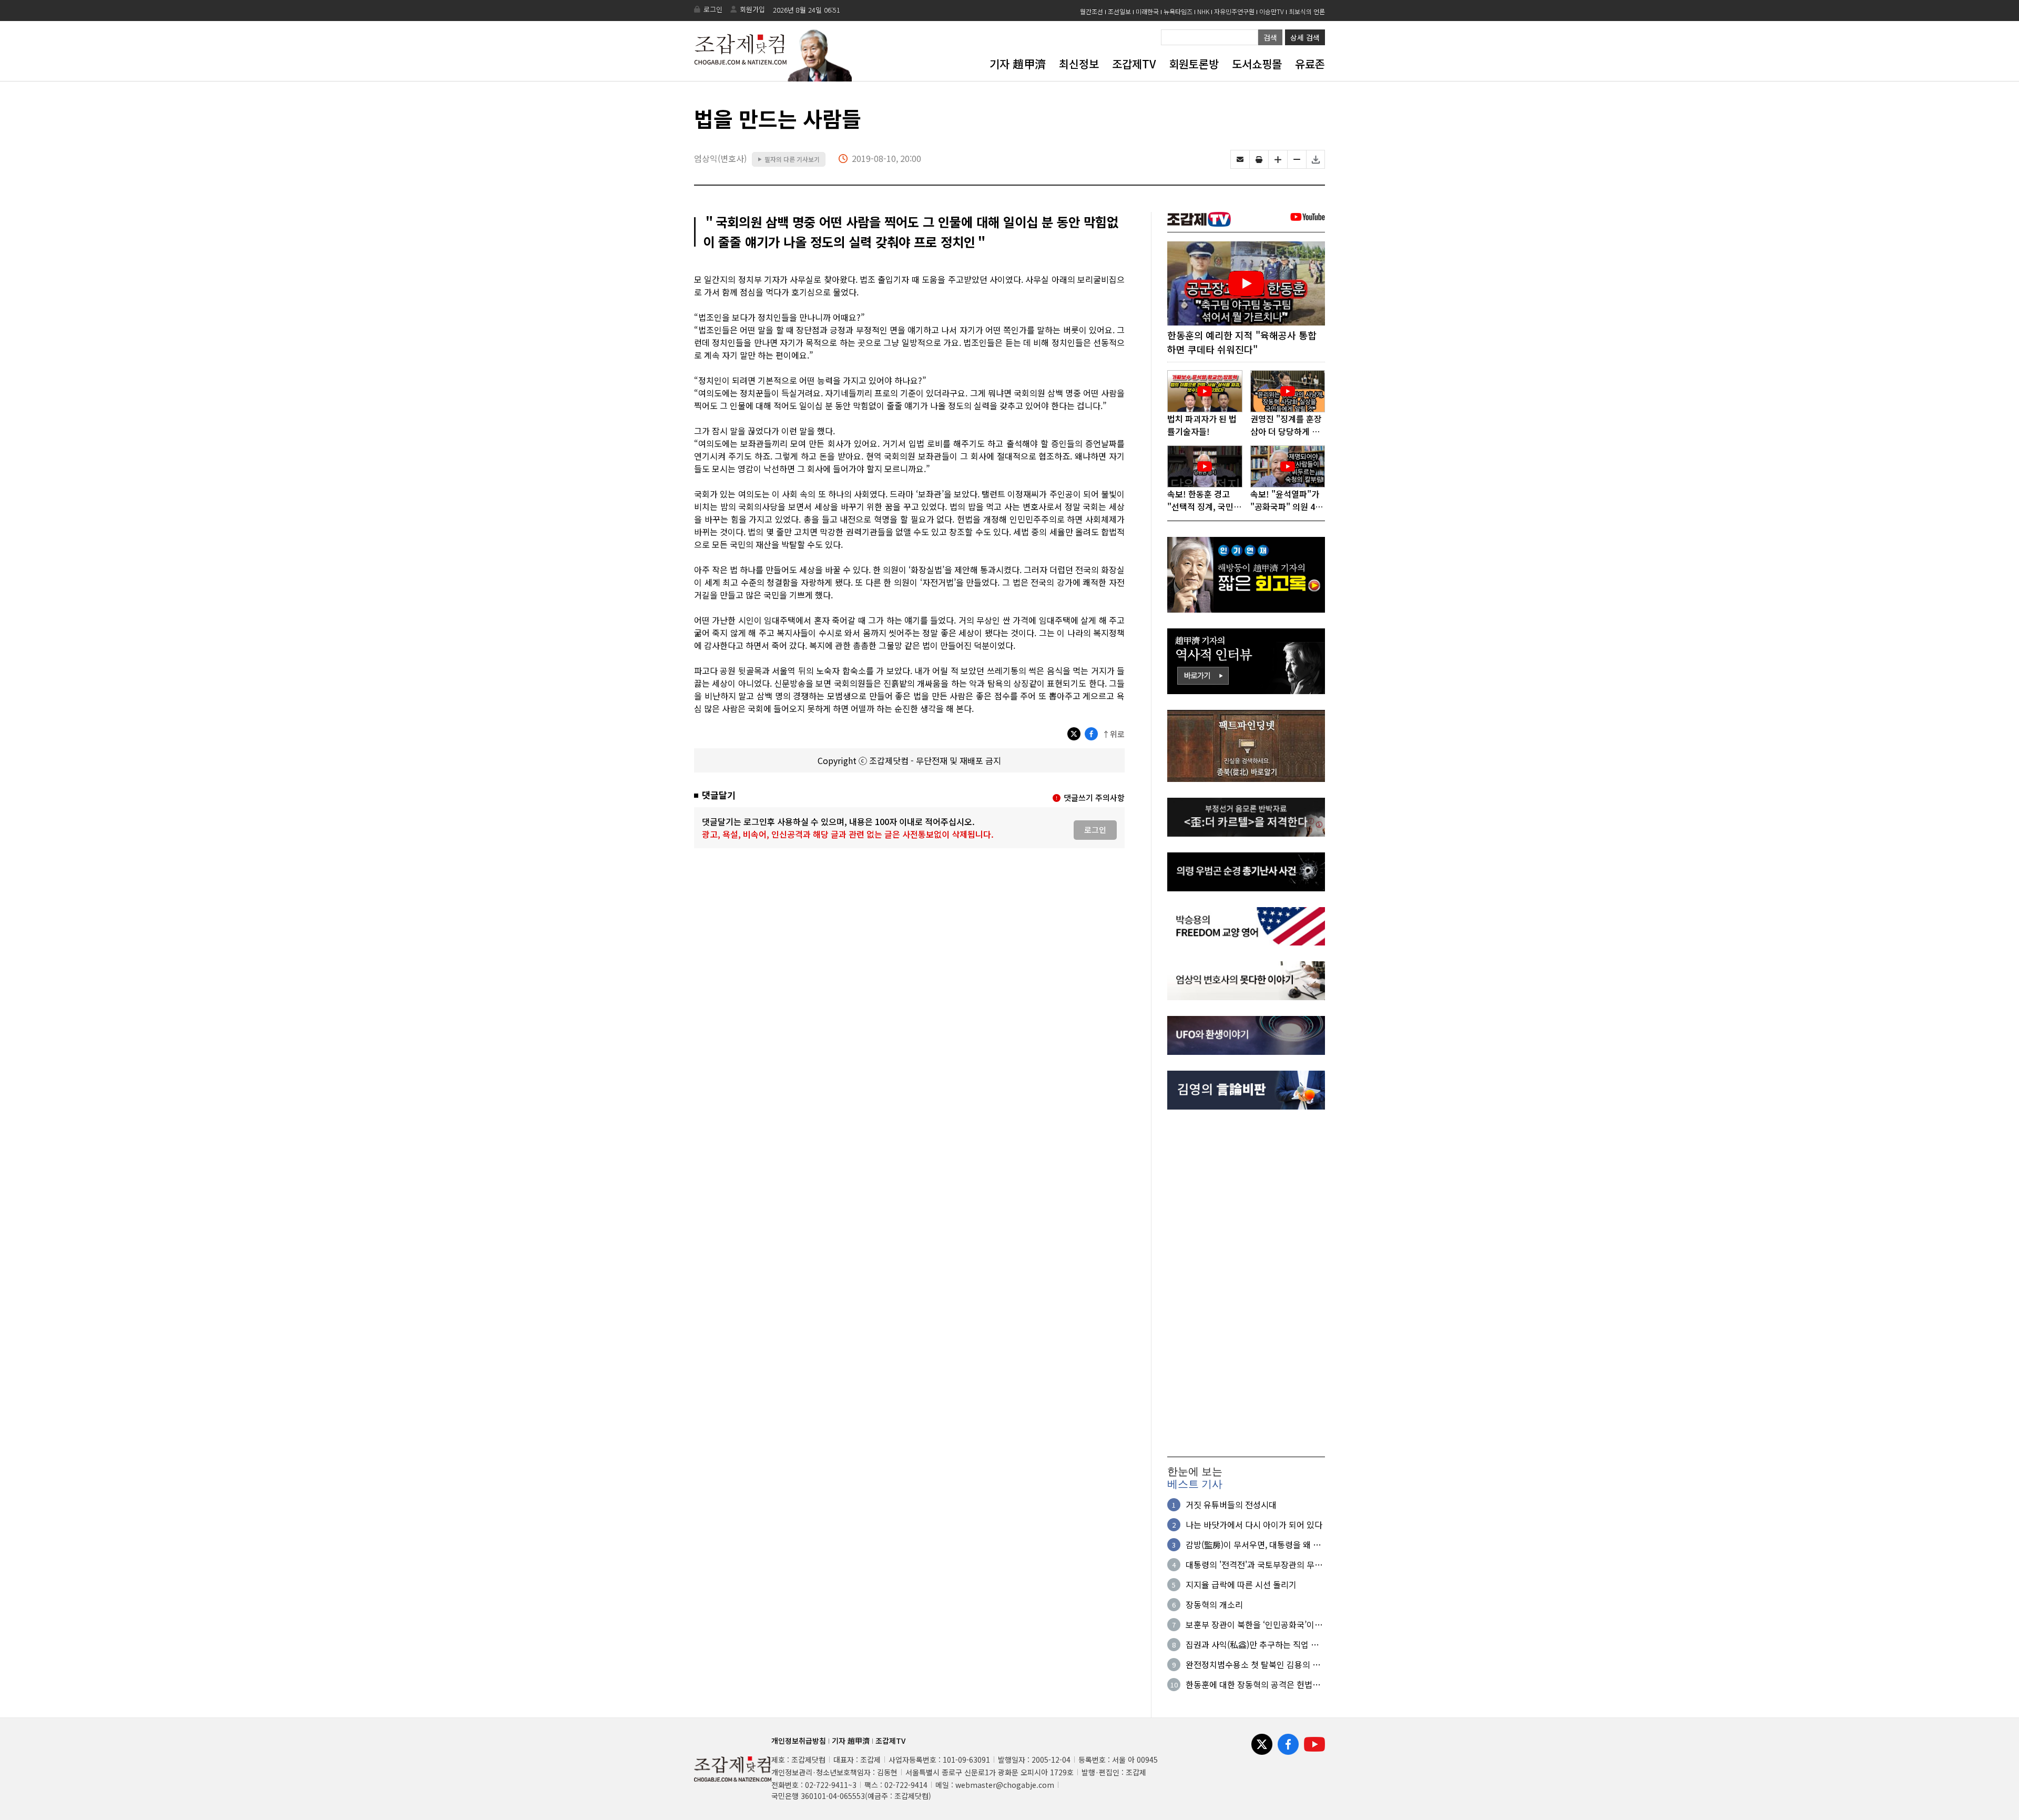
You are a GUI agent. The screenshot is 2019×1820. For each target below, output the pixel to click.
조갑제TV (1134, 64)
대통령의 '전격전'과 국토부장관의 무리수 (1254, 1564)
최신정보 (1079, 64)
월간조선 (1092, 11)
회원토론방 (1194, 64)
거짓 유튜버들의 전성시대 (1231, 1504)
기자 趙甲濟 (1018, 64)
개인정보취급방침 (799, 1741)
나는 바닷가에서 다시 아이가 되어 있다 (1254, 1524)
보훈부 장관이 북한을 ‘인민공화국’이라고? (1254, 1624)
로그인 (713, 9)
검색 (1270, 37)
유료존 (1310, 64)
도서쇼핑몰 (1257, 64)
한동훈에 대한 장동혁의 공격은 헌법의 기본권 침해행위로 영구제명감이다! (1253, 1684)
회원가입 (752, 9)
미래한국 (1147, 11)
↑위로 (1113, 734)
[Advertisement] (1246, 1283)
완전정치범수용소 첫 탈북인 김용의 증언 (1253, 1664)
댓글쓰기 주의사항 (1094, 797)
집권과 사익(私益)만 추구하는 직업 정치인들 (1252, 1644)
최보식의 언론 (1307, 11)
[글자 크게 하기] (1278, 159)
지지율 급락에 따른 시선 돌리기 (1241, 1584)
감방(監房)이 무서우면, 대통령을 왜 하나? (1253, 1544)
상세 (1305, 37)
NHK (1203, 11)
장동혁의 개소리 (1214, 1604)
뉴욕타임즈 (1178, 11)
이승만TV (1272, 11)
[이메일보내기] (1240, 159)
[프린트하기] (1259, 159)
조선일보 (1119, 11)
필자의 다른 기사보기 (789, 159)
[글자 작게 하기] (1297, 159)
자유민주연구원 (1234, 11)
